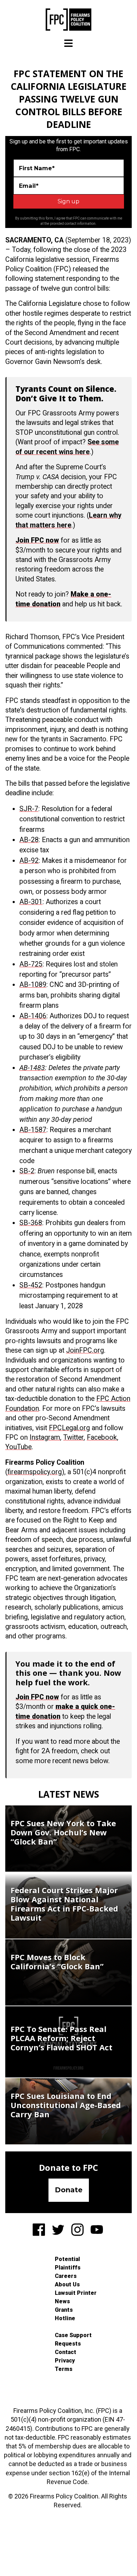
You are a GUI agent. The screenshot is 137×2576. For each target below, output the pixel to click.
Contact (66, 2352)
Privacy (65, 2361)
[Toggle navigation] (68, 43)
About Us (67, 2284)
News (62, 2301)
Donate (69, 2190)
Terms (64, 2369)
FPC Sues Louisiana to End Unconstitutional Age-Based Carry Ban (66, 2105)
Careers (66, 2276)
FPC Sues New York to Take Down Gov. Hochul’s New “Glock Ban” (63, 1832)
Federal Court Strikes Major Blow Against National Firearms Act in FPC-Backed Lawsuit (64, 1904)
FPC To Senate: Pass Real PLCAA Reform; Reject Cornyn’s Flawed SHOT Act (61, 2038)
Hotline (65, 2318)
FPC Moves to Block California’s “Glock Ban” (57, 1962)
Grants (64, 2310)
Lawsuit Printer (76, 2293)
